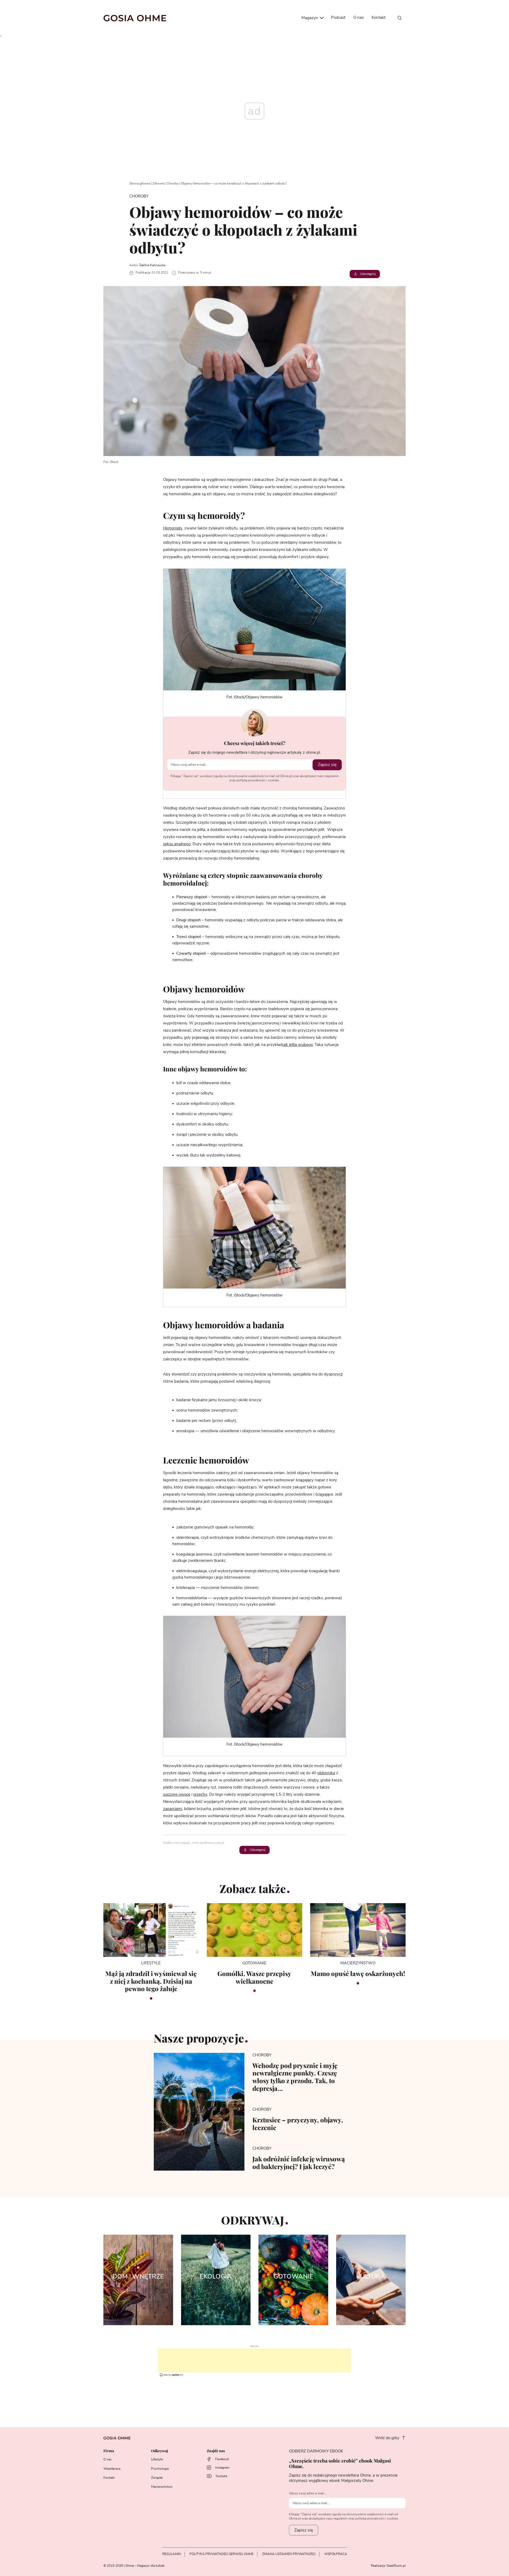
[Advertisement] (254, 2360)
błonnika (327, 1773)
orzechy (200, 1795)
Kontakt (379, 18)
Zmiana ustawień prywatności (289, 2554)
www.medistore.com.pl (209, 1843)
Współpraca (112, 2469)
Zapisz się (327, 765)
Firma (109, 2451)
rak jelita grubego (298, 1045)
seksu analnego (177, 844)
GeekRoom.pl (396, 2566)
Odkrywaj (159, 2451)
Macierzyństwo (162, 2487)
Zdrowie (158, 183)
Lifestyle (157, 2459)
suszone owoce (177, 1795)
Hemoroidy (173, 528)
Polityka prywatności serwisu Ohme (221, 2554)
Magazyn (310, 18)
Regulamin (172, 2554)
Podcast (338, 18)
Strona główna (140, 183)
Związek (157, 2478)
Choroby (173, 183)
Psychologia (160, 2469)
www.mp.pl (182, 1843)
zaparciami (173, 1809)
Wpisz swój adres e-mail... (308, 2493)
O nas (359, 18)
